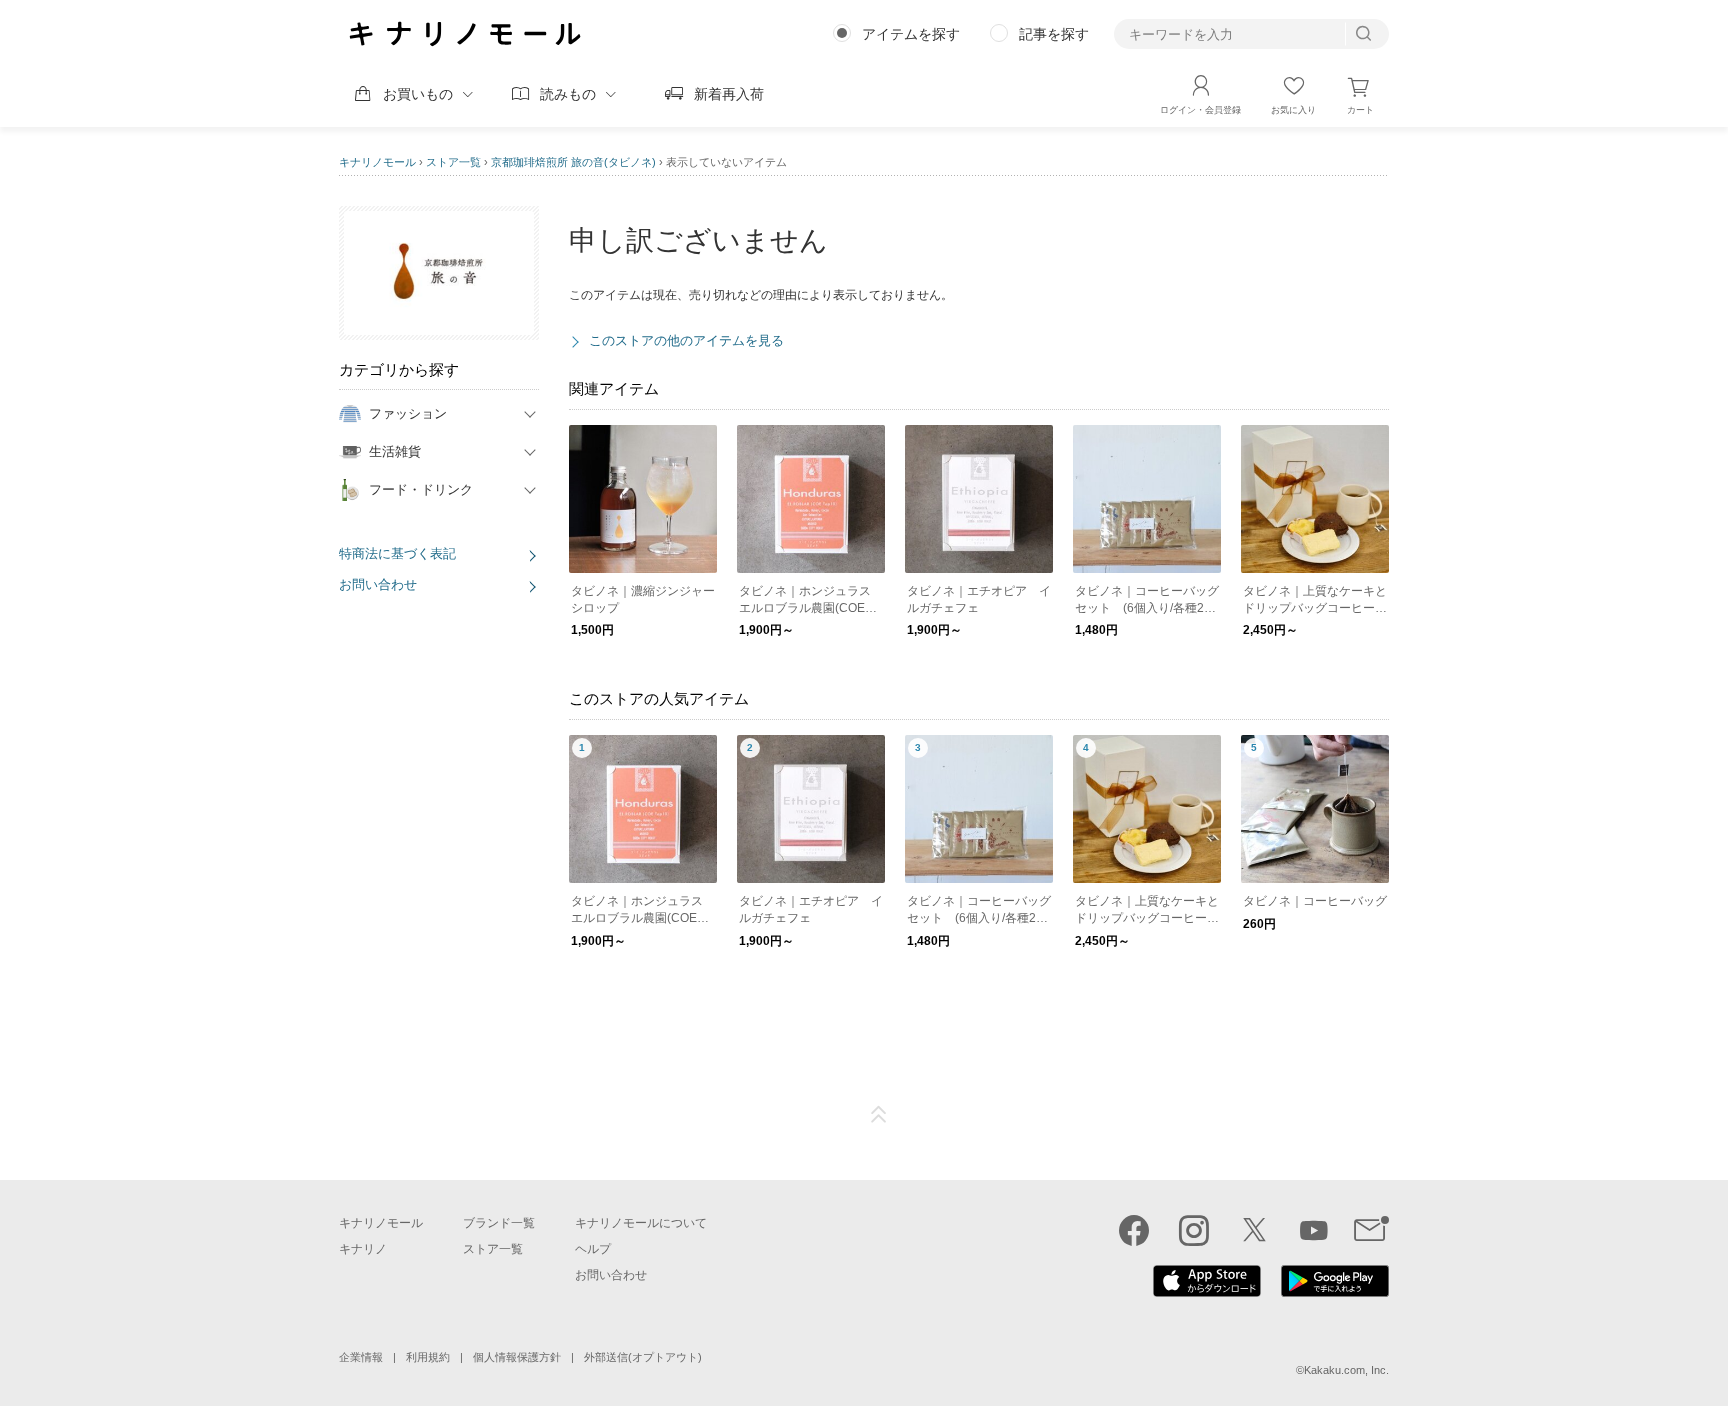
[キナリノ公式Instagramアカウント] (1194, 1230)
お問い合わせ (378, 584)
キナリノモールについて (641, 1223)
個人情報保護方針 (517, 1357)
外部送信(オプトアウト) (643, 1357)
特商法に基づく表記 (397, 553)
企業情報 (361, 1357)
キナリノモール (377, 162)
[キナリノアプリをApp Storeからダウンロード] (1207, 1292)
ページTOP (879, 1115)
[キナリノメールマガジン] (1371, 1230)
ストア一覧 (453, 162)
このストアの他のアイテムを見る (686, 340)
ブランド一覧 (499, 1223)
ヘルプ (593, 1249)
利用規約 (428, 1357)
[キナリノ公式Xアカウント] (1254, 1230)
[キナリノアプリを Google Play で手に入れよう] (1335, 1292)
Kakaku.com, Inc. (1346, 1370)
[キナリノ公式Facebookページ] (1134, 1230)
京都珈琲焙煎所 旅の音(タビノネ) (573, 162)
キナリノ (363, 1249)
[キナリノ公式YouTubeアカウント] (1314, 1230)
